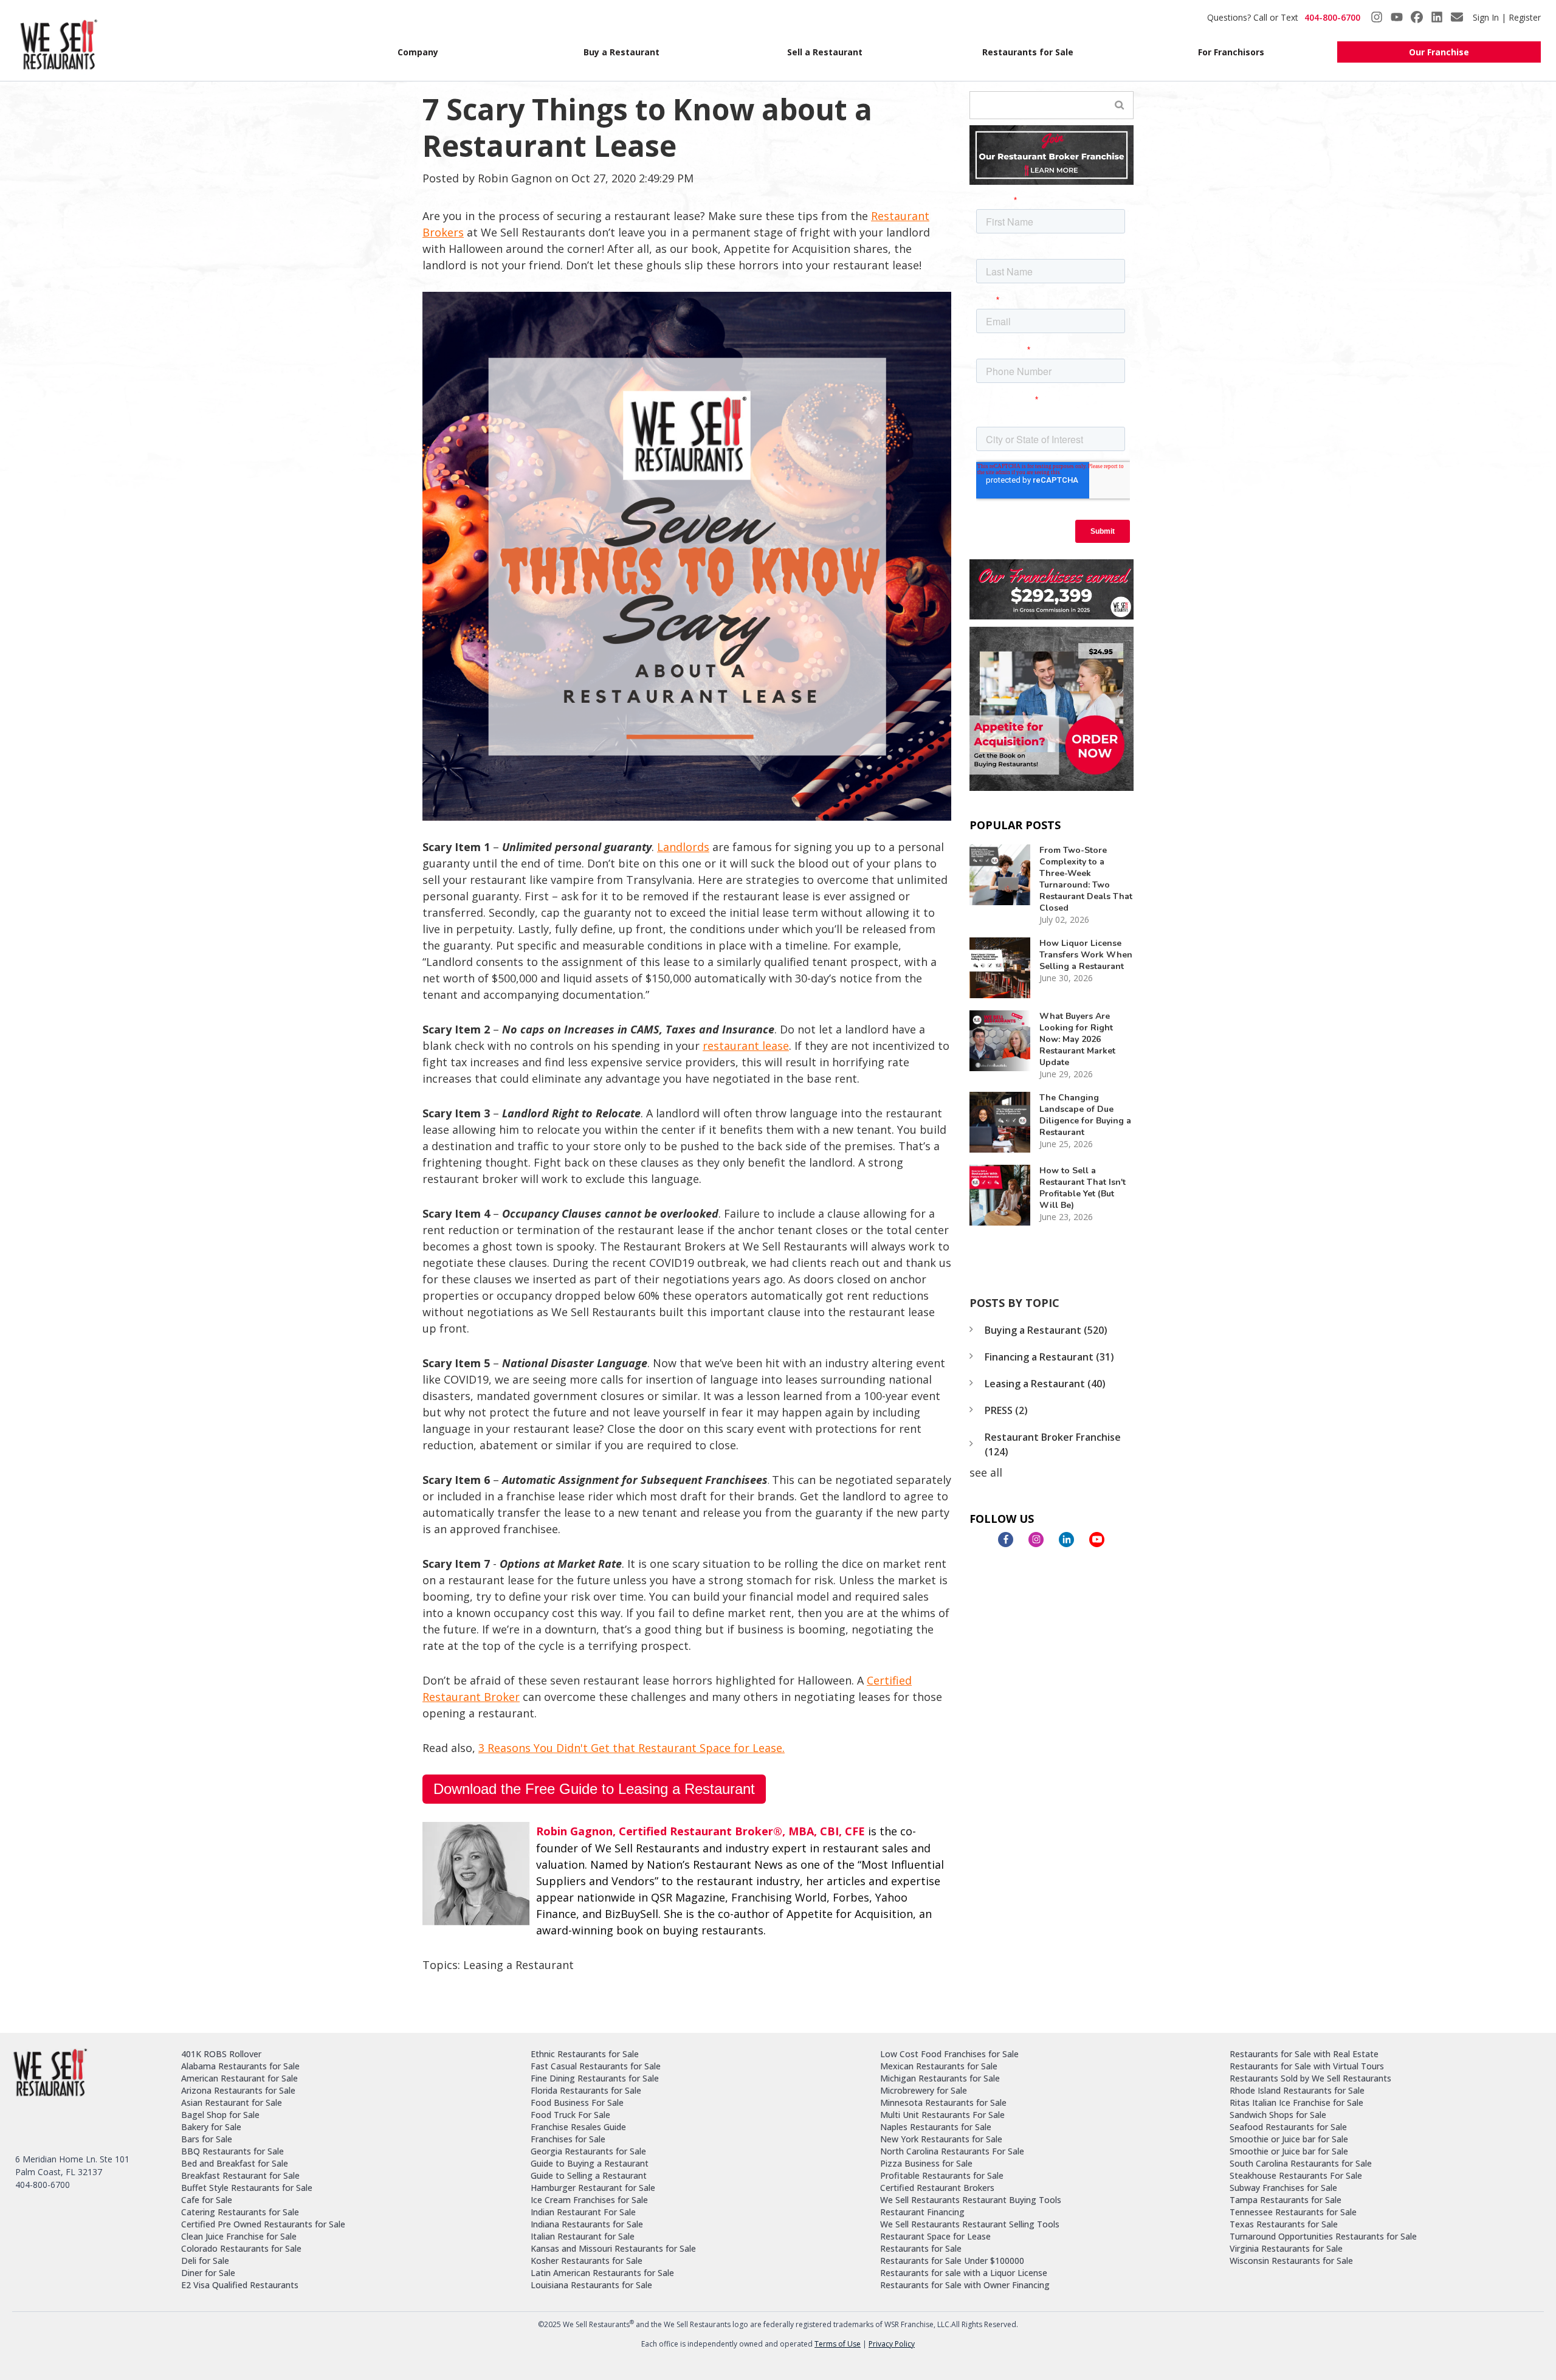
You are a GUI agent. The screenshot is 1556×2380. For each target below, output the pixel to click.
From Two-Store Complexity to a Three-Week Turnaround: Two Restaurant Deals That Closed (1086, 879)
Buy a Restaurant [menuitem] (621, 52)
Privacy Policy (892, 2344)
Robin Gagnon (515, 178)
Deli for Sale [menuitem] (205, 2261)
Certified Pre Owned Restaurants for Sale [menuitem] (263, 2224)
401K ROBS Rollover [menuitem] (221, 2054)
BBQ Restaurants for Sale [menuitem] (232, 2151)
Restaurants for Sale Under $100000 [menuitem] (952, 2261)
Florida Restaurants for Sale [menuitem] (586, 2090)
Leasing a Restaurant (518, 1965)
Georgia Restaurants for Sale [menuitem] (588, 2151)
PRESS (1006, 1410)
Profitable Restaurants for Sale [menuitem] (942, 2175)
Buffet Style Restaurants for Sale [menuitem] (247, 2188)
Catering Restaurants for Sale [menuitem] (240, 2212)
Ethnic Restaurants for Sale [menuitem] (585, 2054)
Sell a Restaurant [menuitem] (825, 52)
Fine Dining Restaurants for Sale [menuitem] (595, 2078)
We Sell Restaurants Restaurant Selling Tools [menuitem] (970, 2224)
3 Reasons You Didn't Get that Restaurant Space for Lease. (632, 1748)
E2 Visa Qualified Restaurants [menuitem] (240, 2285)
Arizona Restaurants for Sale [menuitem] (238, 2090)
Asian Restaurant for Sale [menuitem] (232, 2102)
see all (986, 1472)
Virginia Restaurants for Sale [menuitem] (1286, 2248)
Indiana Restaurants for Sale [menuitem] (587, 2224)
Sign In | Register (1507, 17)
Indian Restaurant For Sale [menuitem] (583, 2212)
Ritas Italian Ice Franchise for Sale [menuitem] (1296, 2102)
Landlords (683, 847)
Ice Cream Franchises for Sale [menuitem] (589, 2200)
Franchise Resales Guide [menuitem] (578, 2127)
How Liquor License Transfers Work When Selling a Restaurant (1086, 955)
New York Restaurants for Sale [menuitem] (941, 2139)
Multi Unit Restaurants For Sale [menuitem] (942, 2115)
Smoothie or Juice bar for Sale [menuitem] (1289, 2139)
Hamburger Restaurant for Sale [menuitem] (593, 2188)
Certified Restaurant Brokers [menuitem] (937, 2188)
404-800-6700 (1332, 17)
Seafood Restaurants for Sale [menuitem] (1288, 2127)
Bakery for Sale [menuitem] (211, 2127)
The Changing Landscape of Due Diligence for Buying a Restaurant (1085, 1115)
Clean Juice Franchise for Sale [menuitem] (239, 2236)
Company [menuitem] (418, 52)
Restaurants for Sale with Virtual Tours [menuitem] (1307, 2066)
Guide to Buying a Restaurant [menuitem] (590, 2163)
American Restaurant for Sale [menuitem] (239, 2078)
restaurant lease (746, 1046)
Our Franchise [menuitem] (1439, 52)
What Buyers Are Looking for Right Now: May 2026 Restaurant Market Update (1077, 1039)
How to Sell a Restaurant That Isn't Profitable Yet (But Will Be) (1083, 1188)
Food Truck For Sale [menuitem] (570, 2115)
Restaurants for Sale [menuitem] (1028, 52)
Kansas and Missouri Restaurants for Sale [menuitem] (613, 2248)
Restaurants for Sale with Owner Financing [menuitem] (965, 2285)
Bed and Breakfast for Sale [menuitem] (235, 2163)
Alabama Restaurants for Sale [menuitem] (240, 2066)
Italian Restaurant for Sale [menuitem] (583, 2236)
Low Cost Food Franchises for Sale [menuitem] (949, 2054)
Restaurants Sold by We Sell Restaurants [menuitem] (1310, 2078)
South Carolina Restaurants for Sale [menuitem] (1301, 2163)
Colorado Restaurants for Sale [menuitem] (241, 2248)
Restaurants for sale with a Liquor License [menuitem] (964, 2273)
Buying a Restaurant (1046, 1330)
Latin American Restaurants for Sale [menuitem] (602, 2273)
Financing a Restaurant (1049, 1357)
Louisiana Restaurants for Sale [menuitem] (591, 2285)
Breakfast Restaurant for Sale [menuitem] (240, 2175)
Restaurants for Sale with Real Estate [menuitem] (1304, 2054)
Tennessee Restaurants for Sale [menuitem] (1293, 2212)
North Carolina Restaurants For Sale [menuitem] (952, 2151)
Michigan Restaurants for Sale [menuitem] (940, 2078)
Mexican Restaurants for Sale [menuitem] (939, 2066)
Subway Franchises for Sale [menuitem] (1283, 2188)
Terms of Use (838, 2344)
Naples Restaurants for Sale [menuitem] (936, 2127)
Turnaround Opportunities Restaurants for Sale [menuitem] (1323, 2236)
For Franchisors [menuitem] (1231, 52)
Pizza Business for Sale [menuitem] (926, 2163)
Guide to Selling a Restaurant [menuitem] (589, 2175)
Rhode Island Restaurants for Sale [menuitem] (1297, 2090)
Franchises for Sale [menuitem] (568, 2139)
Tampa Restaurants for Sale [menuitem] (1286, 2200)
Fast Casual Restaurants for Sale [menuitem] (596, 2066)
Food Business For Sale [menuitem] (577, 2102)
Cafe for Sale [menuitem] (207, 2200)
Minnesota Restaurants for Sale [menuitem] (943, 2102)
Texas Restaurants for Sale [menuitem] (1284, 2224)
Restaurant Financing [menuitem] (922, 2212)
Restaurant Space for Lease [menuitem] (935, 2236)
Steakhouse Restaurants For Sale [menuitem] (1296, 2175)
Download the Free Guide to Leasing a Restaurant (594, 1789)
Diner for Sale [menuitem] (208, 2273)
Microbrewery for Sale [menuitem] (924, 2090)
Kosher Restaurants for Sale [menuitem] (587, 2261)
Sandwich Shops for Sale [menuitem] (1278, 2115)
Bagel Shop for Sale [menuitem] (220, 2115)
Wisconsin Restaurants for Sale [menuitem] (1291, 2261)
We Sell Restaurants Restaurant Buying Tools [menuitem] (971, 2200)
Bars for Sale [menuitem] (207, 2139)
